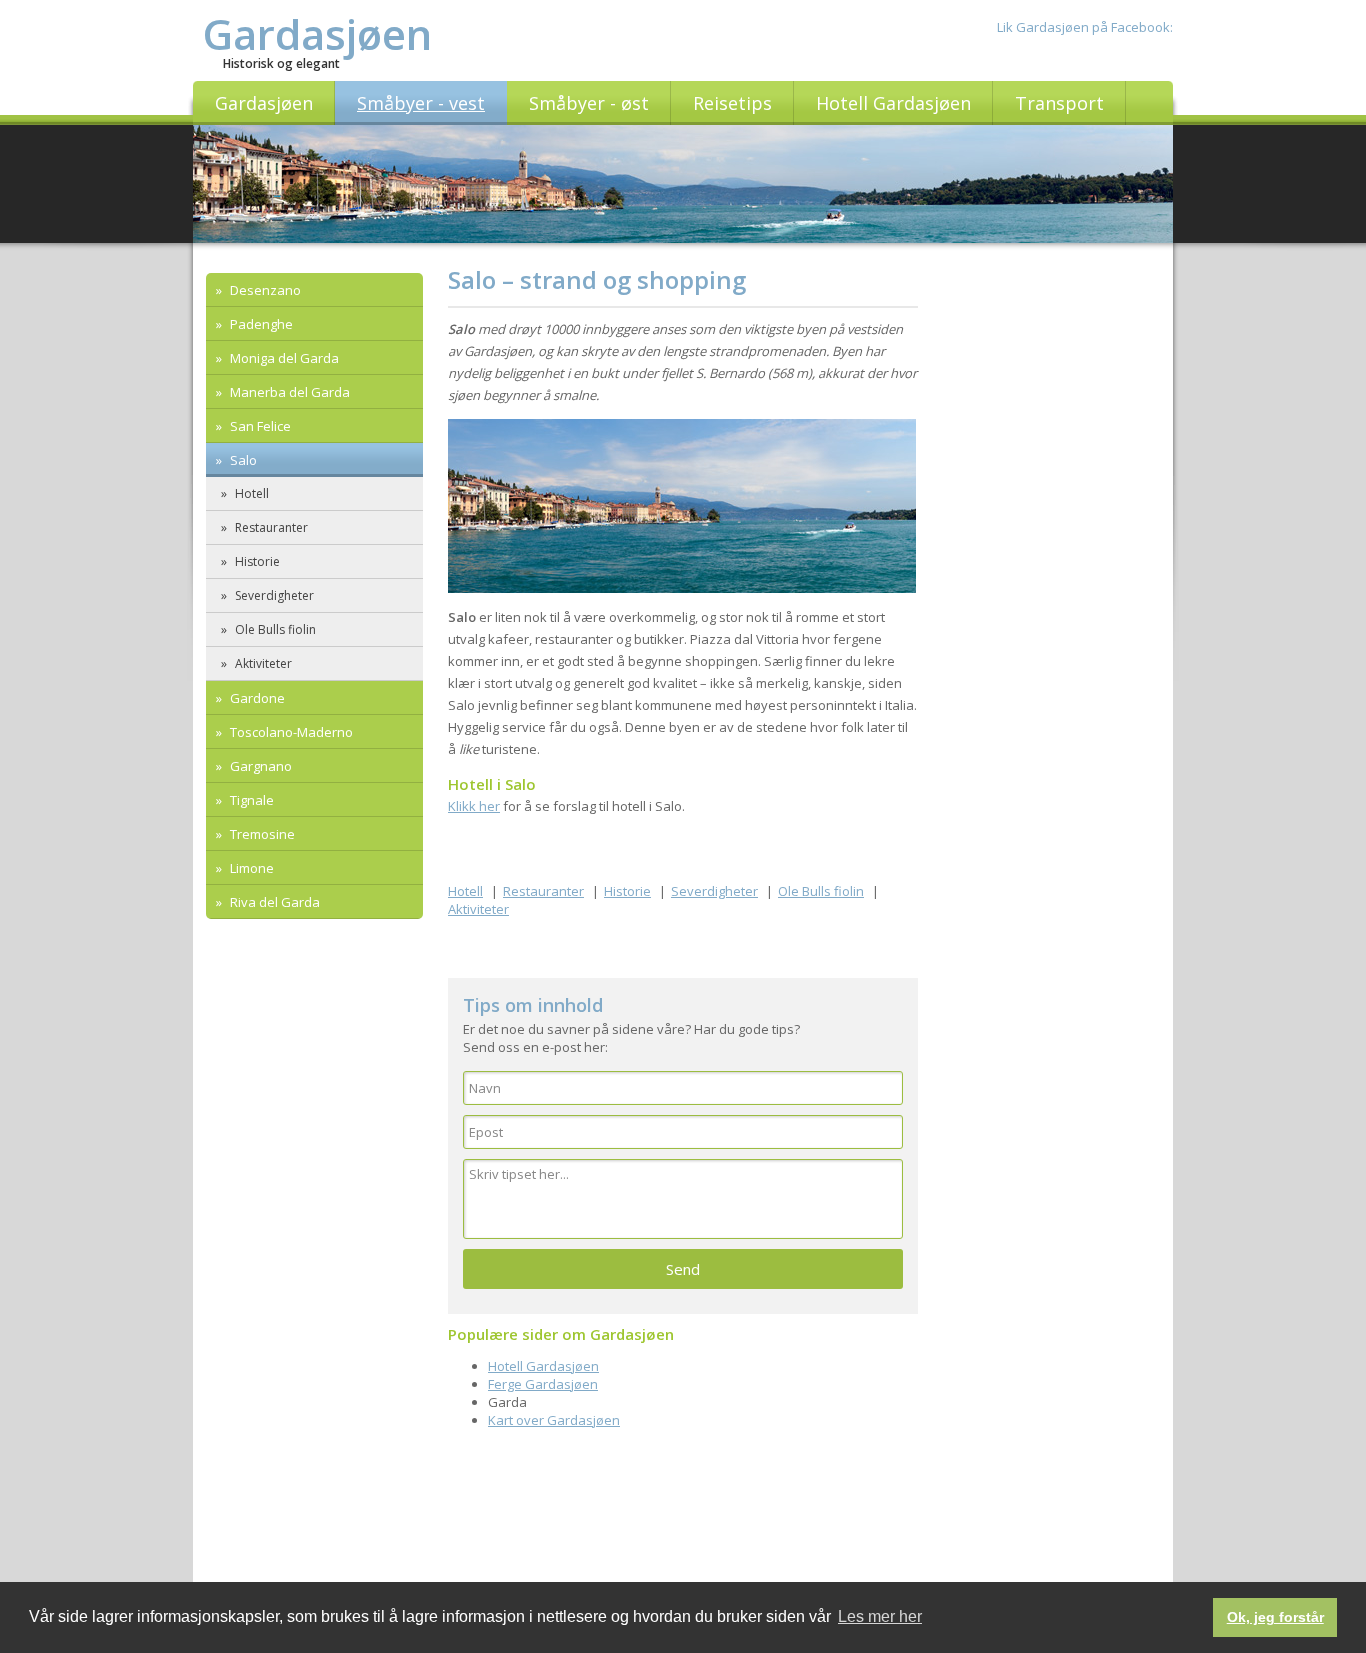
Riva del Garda (273, 902)
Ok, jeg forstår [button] (1275, 1617)
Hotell (250, 493)
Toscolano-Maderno (290, 732)
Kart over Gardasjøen (554, 1420)
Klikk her (474, 806)
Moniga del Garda (283, 358)
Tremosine (261, 834)
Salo (242, 460)
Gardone (256, 698)
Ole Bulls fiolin (274, 629)
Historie (256, 561)
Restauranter (270, 527)
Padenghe (260, 324)
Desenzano (264, 290)
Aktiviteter (262, 663)
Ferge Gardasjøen (543, 1384)
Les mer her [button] (880, 1616)
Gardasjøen (317, 33)
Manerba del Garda (288, 392)
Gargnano (259, 766)
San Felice (259, 426)
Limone (250, 868)
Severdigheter (273, 595)
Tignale (250, 800)
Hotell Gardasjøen (543, 1366)
